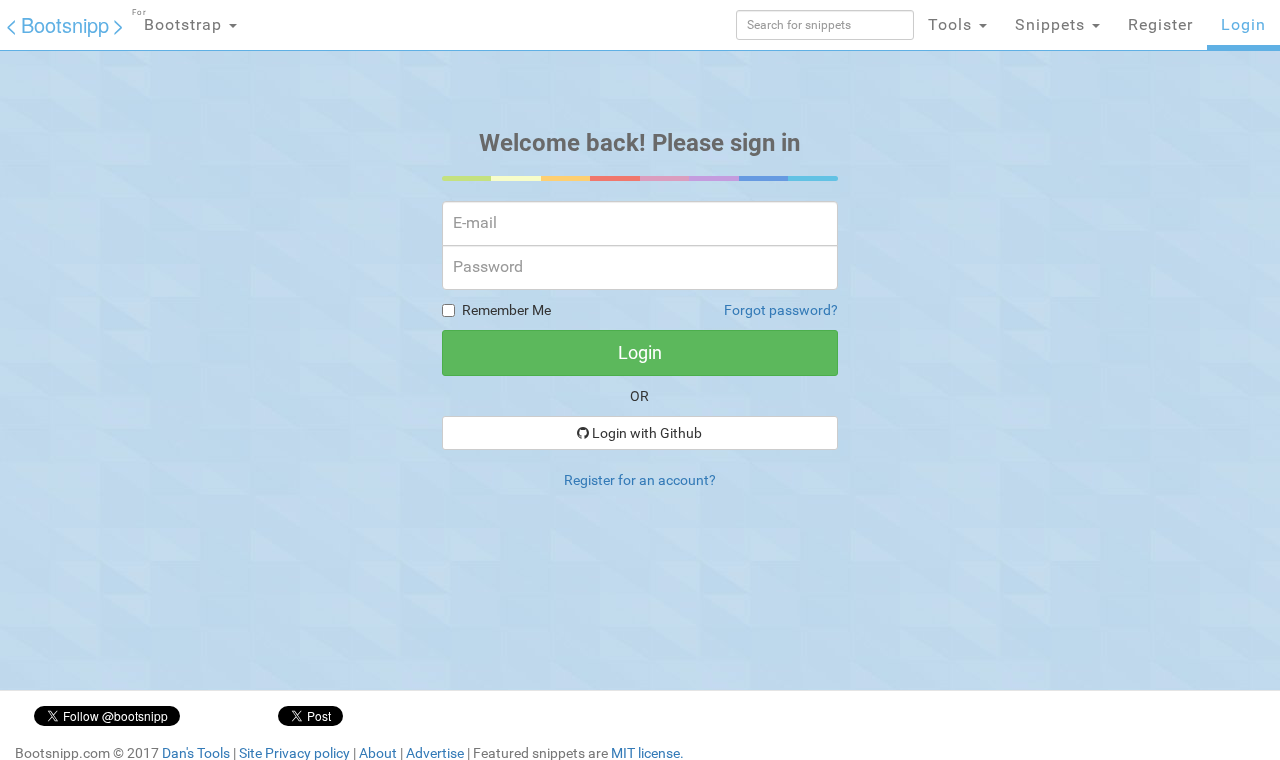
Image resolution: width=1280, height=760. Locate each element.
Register (1160, 24)
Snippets (1052, 24)
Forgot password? (781, 310)
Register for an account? (640, 480)
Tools (952, 24)
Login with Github (645, 433)
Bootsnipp (65, 24)
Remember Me (506, 310)
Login (1243, 24)
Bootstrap (179, 21)
